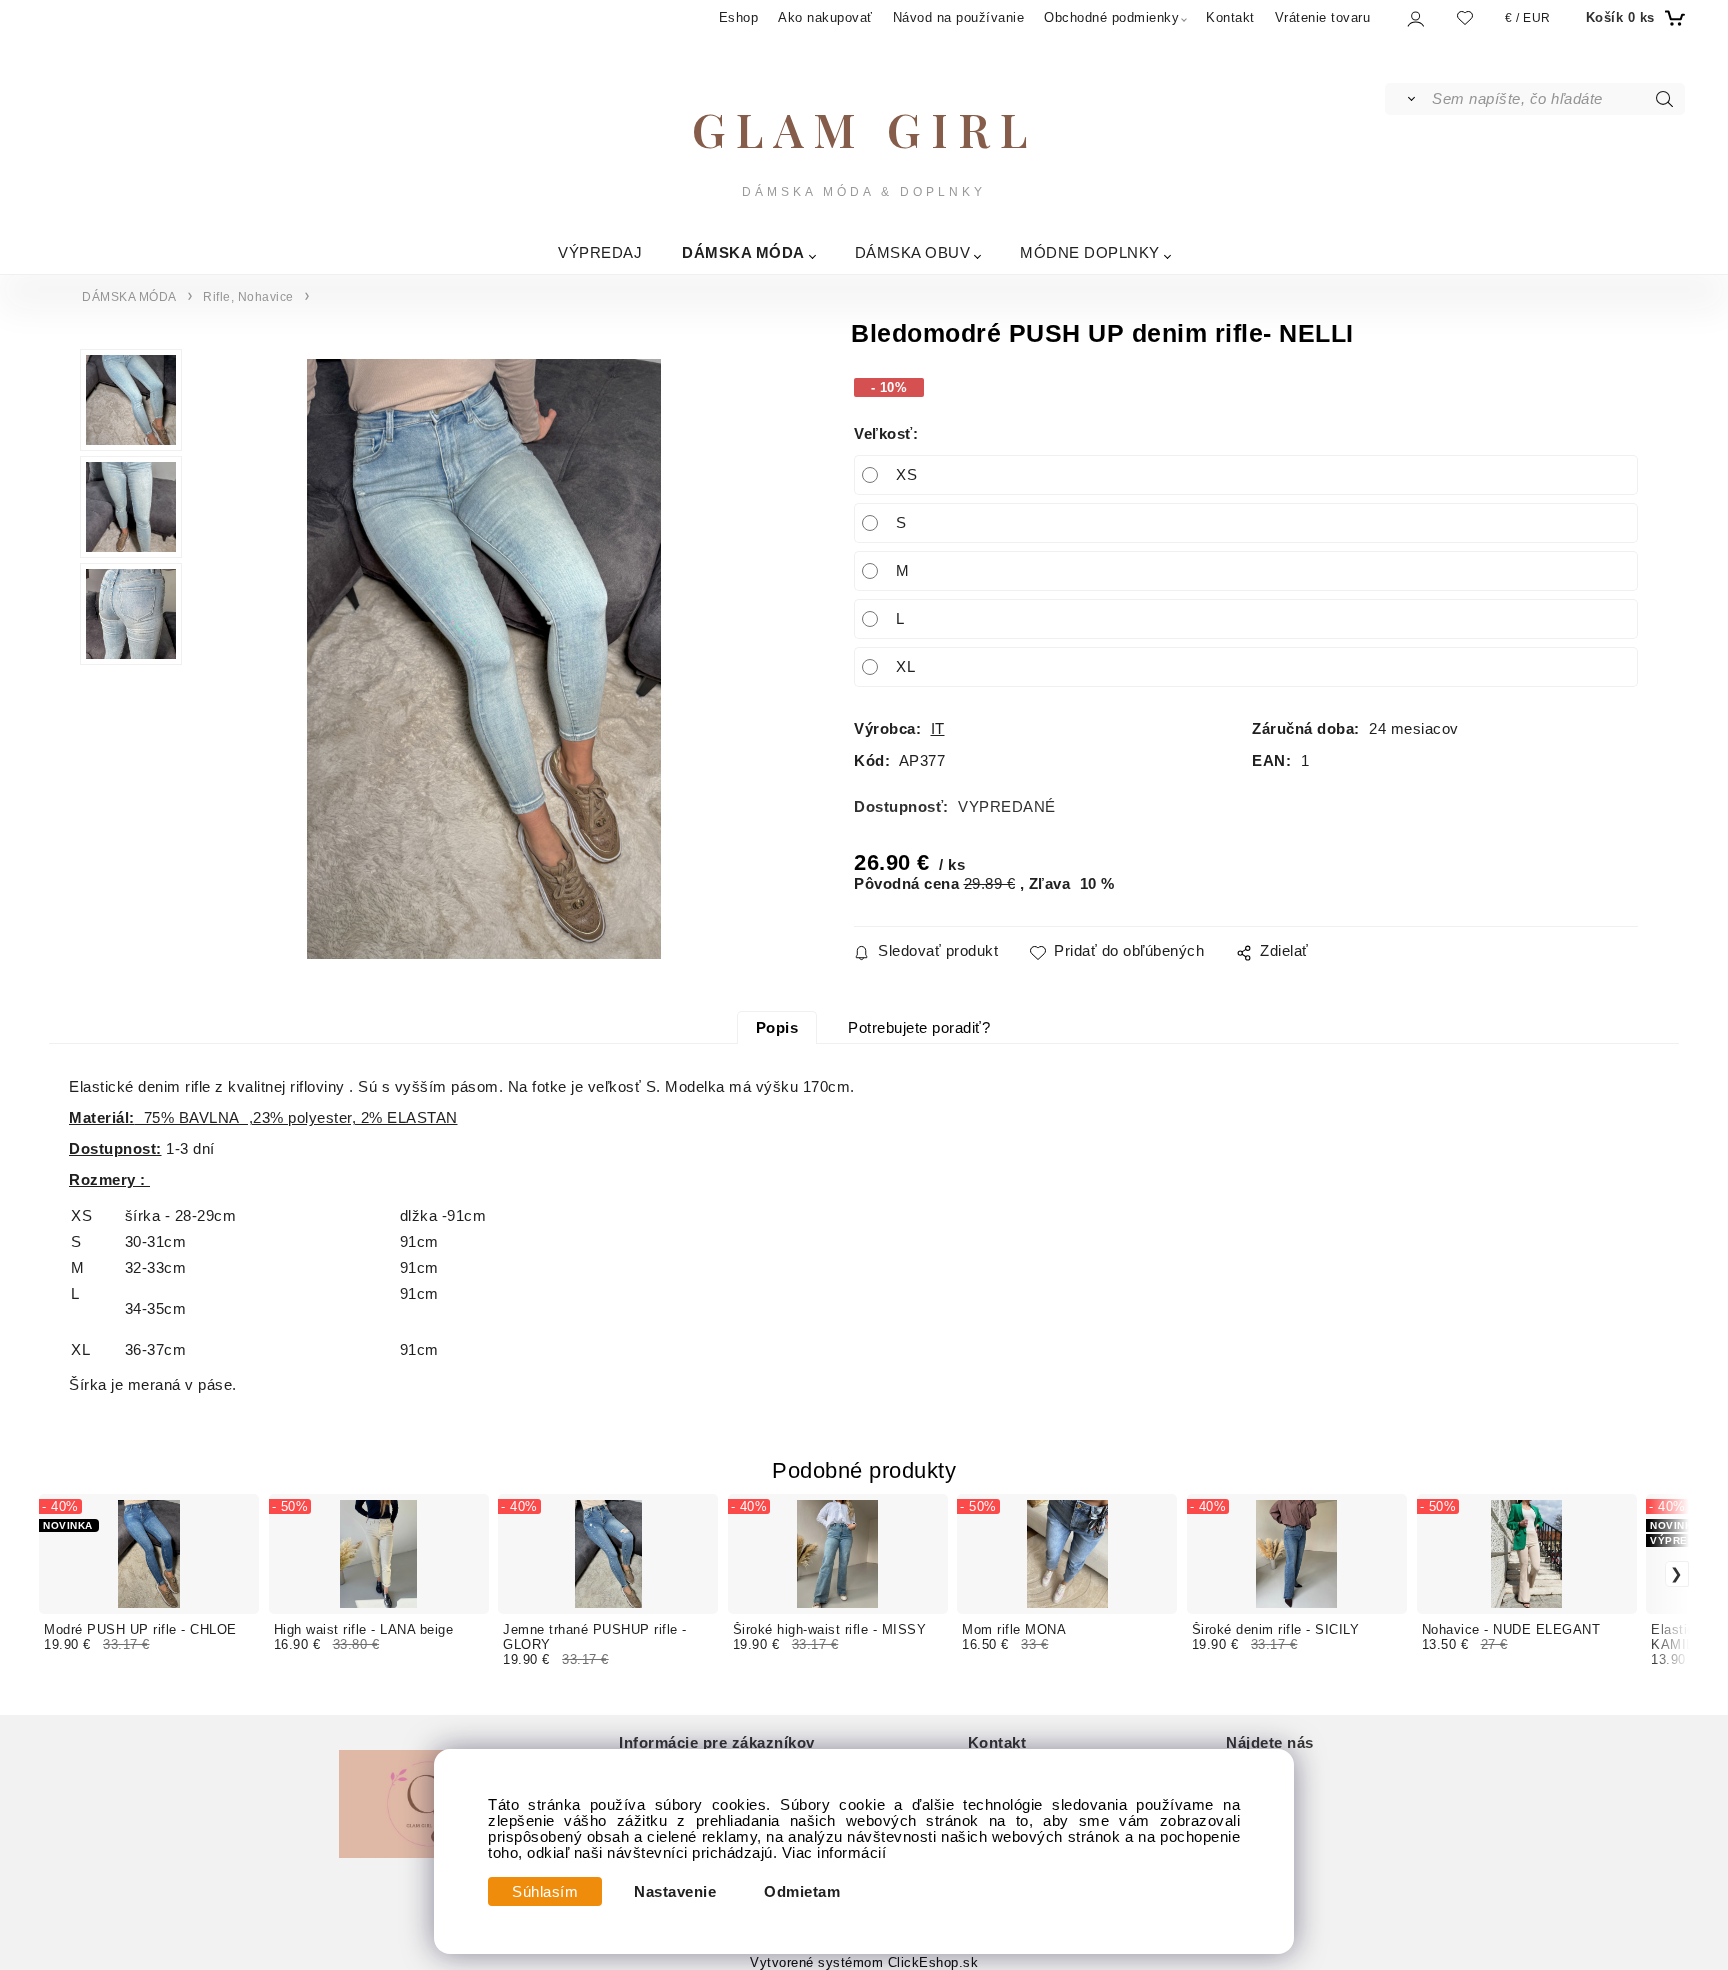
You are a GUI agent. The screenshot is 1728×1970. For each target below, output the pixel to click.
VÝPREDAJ (600, 252)
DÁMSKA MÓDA (743, 252)
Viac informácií (834, 1853)
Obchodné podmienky (1111, 17)
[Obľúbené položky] (1465, 17)
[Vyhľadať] (1407, 99)
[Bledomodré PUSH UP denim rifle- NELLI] (484, 659)
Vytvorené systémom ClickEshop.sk (864, 1963)
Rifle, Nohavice (248, 297)
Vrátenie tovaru (1323, 17)
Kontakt (1230, 17)
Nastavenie (675, 1892)
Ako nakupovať (825, 17)
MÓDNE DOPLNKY (1090, 252)
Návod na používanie (959, 17)
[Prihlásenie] (1414, 18)
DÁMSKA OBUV (913, 252)
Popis (777, 1028)
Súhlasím (545, 1892)
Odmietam (802, 1892)
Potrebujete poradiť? (919, 1028)
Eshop (739, 17)
